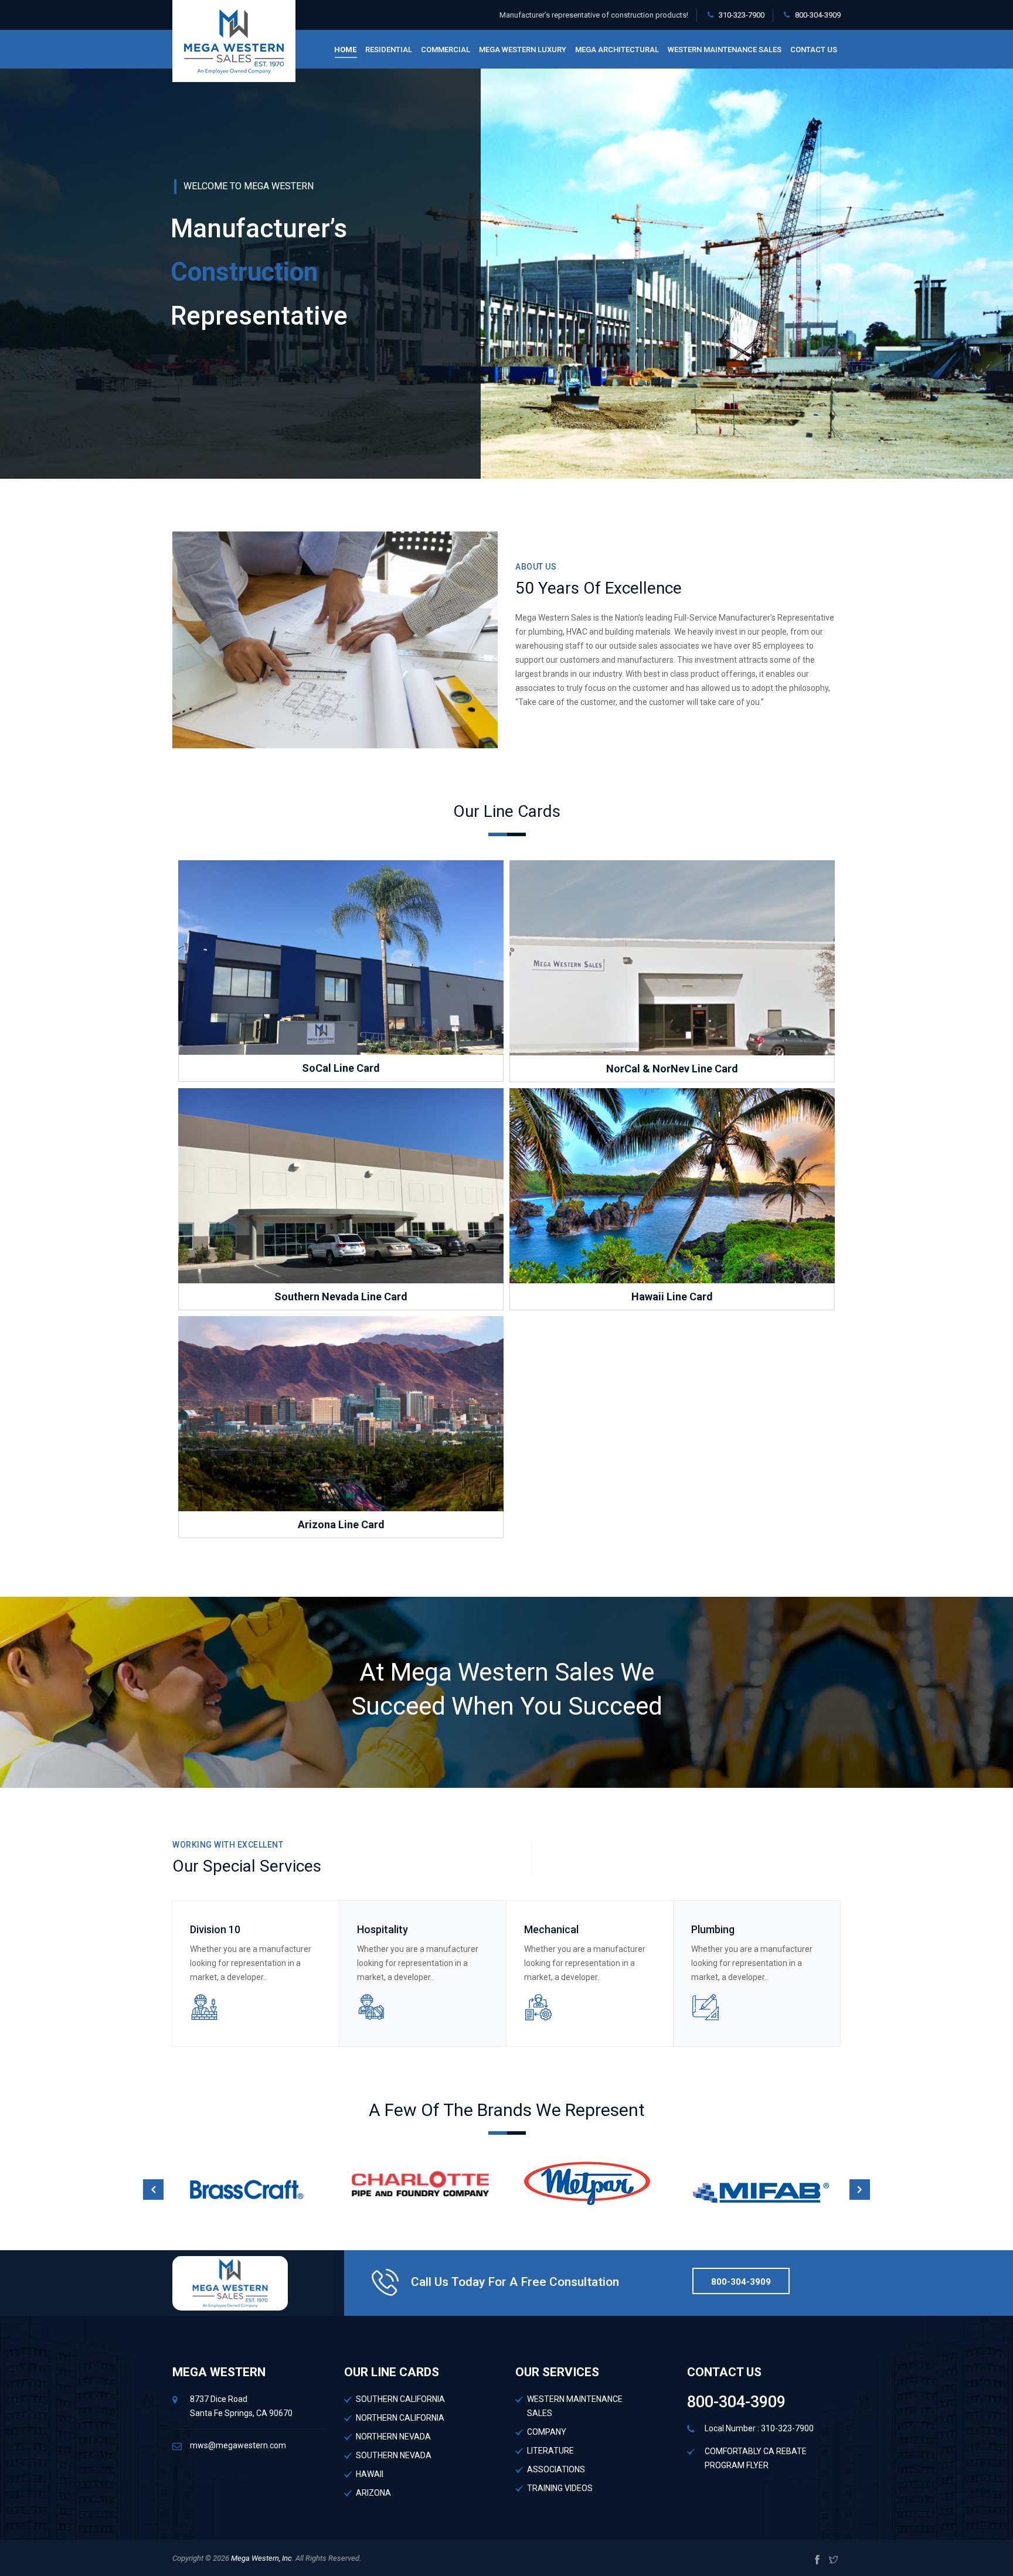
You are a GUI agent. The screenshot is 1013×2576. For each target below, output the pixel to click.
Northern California (400, 2418)
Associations (556, 2469)
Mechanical (551, 1929)
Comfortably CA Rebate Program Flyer (756, 2458)
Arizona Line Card (341, 1524)
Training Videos (560, 2488)
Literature (550, 2451)
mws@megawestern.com (238, 2445)
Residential (389, 50)
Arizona (373, 2493)
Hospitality (383, 1929)
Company (547, 2432)
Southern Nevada (394, 2455)
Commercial (446, 50)
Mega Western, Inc (261, 2558)
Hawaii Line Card (672, 1296)
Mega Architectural (617, 50)
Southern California (400, 2399)
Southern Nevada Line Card (341, 1296)
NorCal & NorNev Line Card (672, 1069)
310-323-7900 (742, 15)
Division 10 (215, 1929)
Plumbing (713, 1929)
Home (345, 50)
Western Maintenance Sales (725, 50)
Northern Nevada (393, 2437)
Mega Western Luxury (523, 50)
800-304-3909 (818, 15)
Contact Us (814, 50)
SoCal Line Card (341, 1068)
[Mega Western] (234, 41)
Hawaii (370, 2474)
